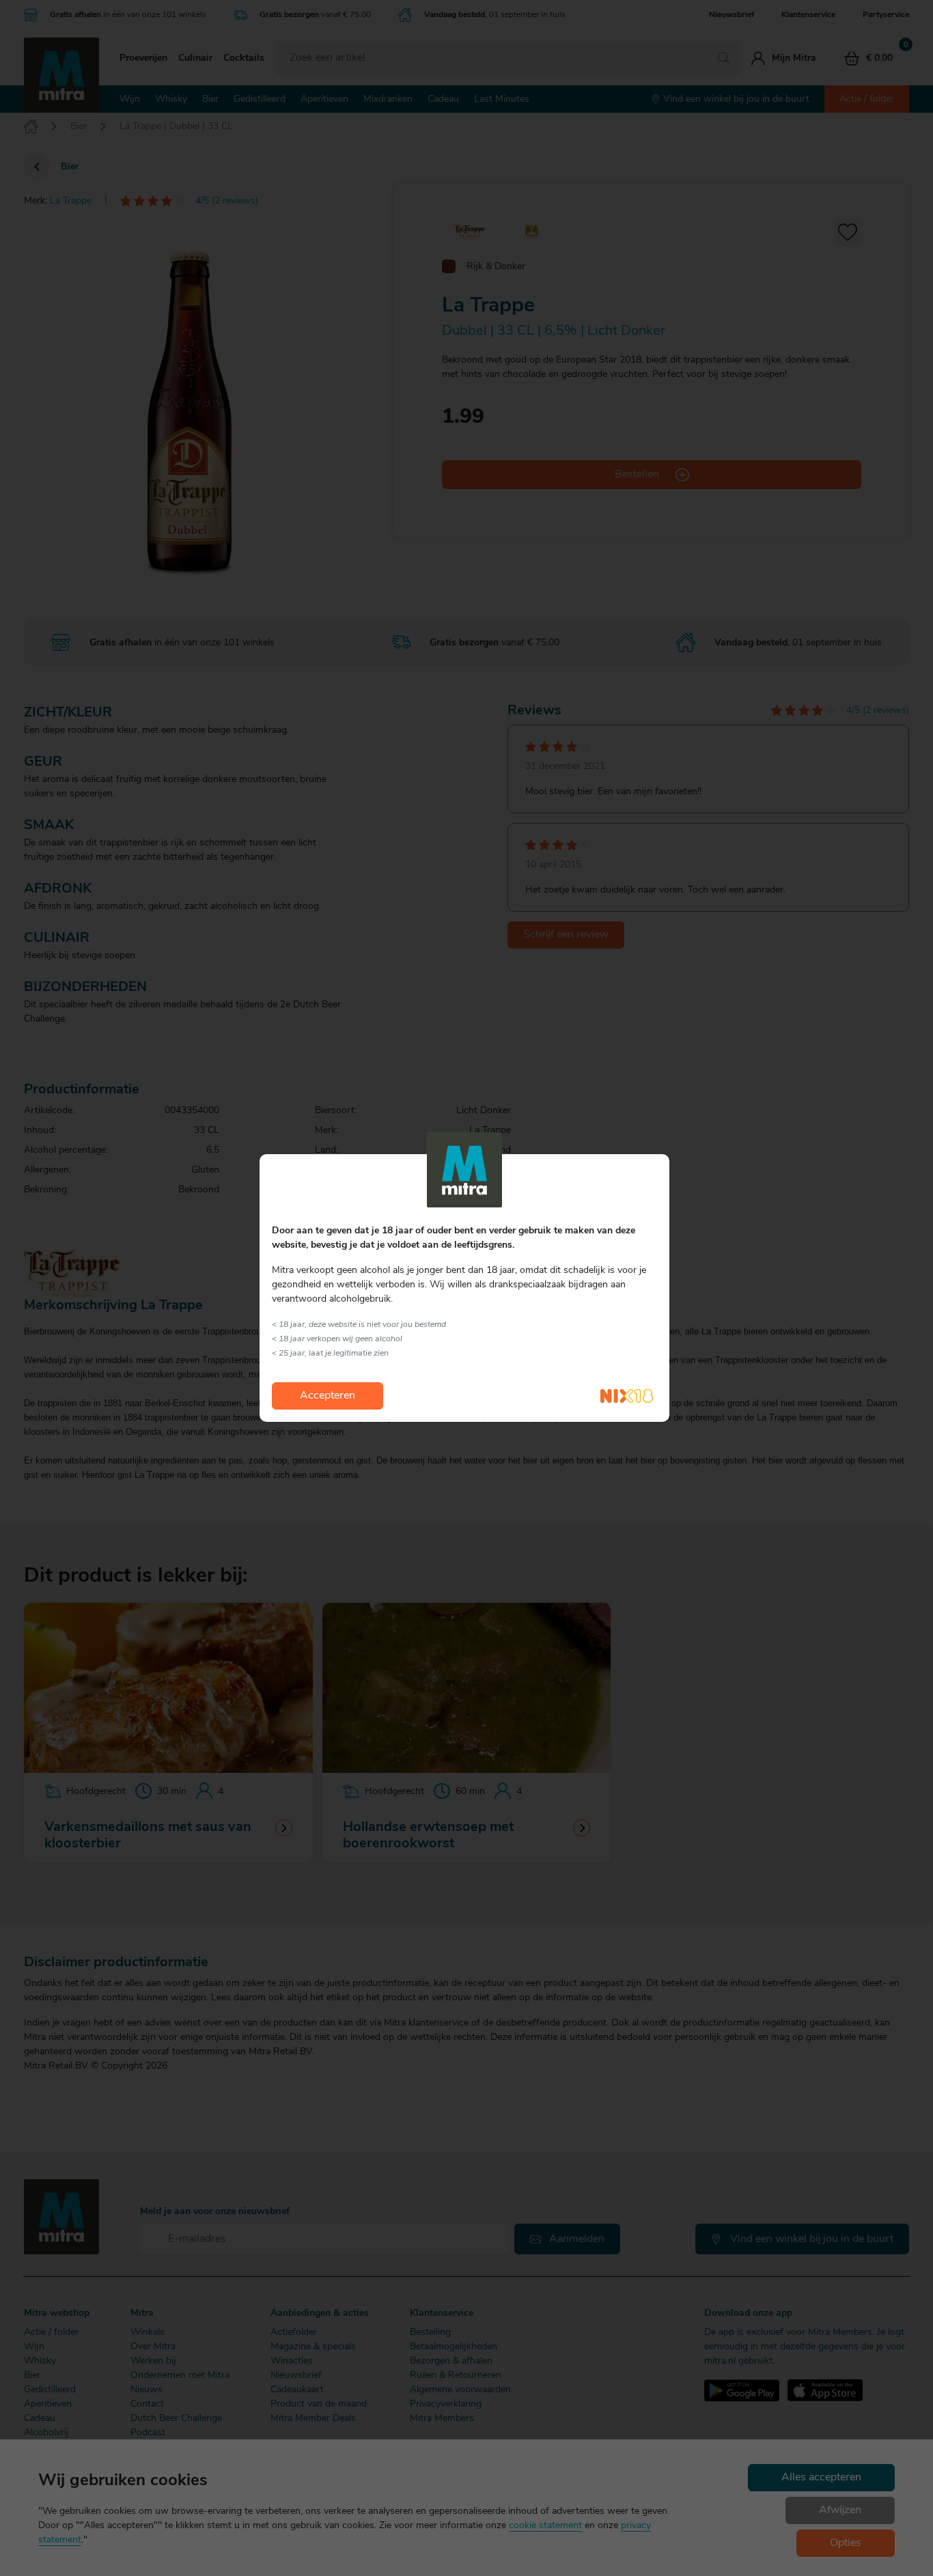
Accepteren (328, 1396)
